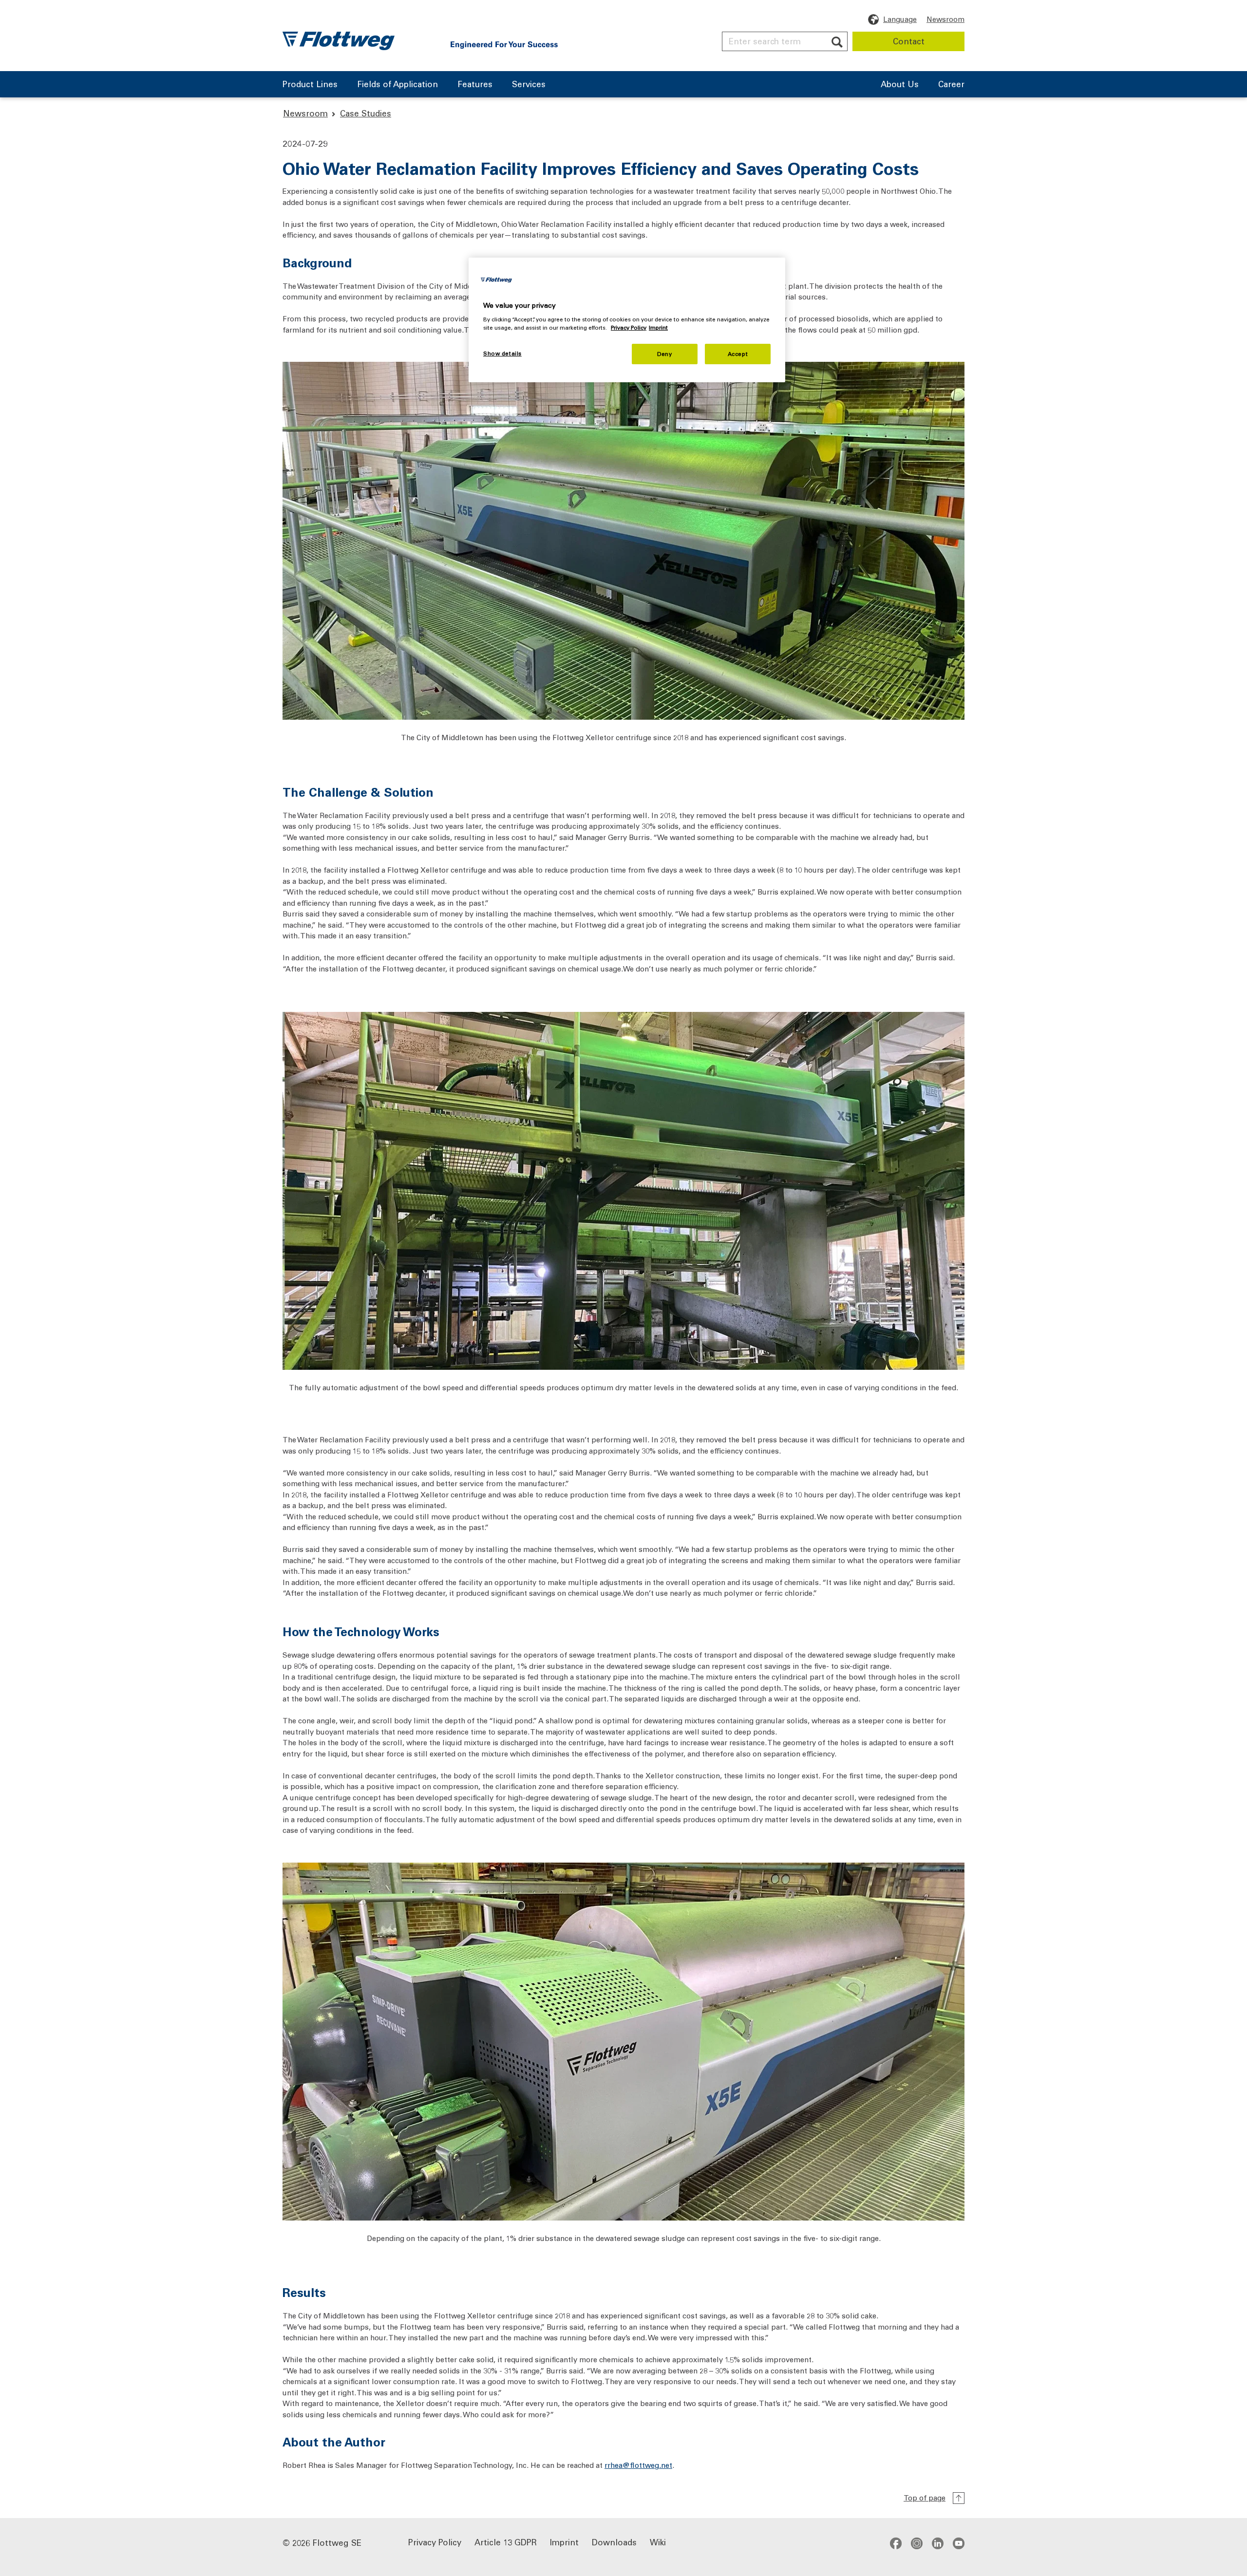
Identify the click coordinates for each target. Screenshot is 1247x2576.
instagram (917, 2543)
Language (900, 19)
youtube (959, 2543)
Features (475, 85)
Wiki (658, 2541)
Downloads (614, 2541)
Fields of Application (397, 85)
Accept (738, 354)
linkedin (938, 2543)
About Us (900, 85)
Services (529, 85)
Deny (664, 354)
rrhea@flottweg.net (638, 2465)
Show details (502, 353)
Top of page (925, 2498)
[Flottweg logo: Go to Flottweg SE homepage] (339, 41)
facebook (896, 2543)
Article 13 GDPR (506, 2541)
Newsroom (945, 19)
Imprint (564, 2541)
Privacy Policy (435, 2541)
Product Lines (310, 85)
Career (951, 85)
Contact (909, 41)
